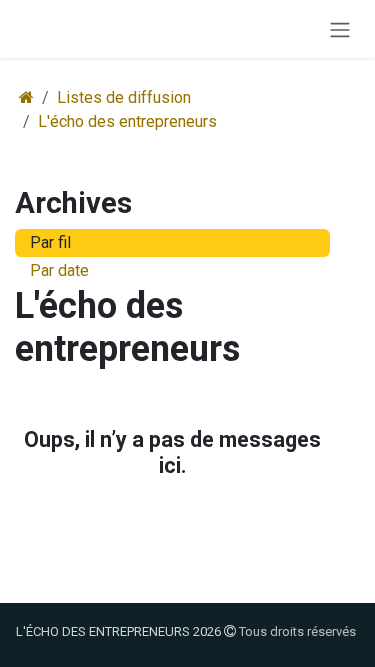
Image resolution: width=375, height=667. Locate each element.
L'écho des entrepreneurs (127, 121)
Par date (59, 270)
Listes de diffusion (124, 97)
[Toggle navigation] (340, 29)
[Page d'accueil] (26, 97)
